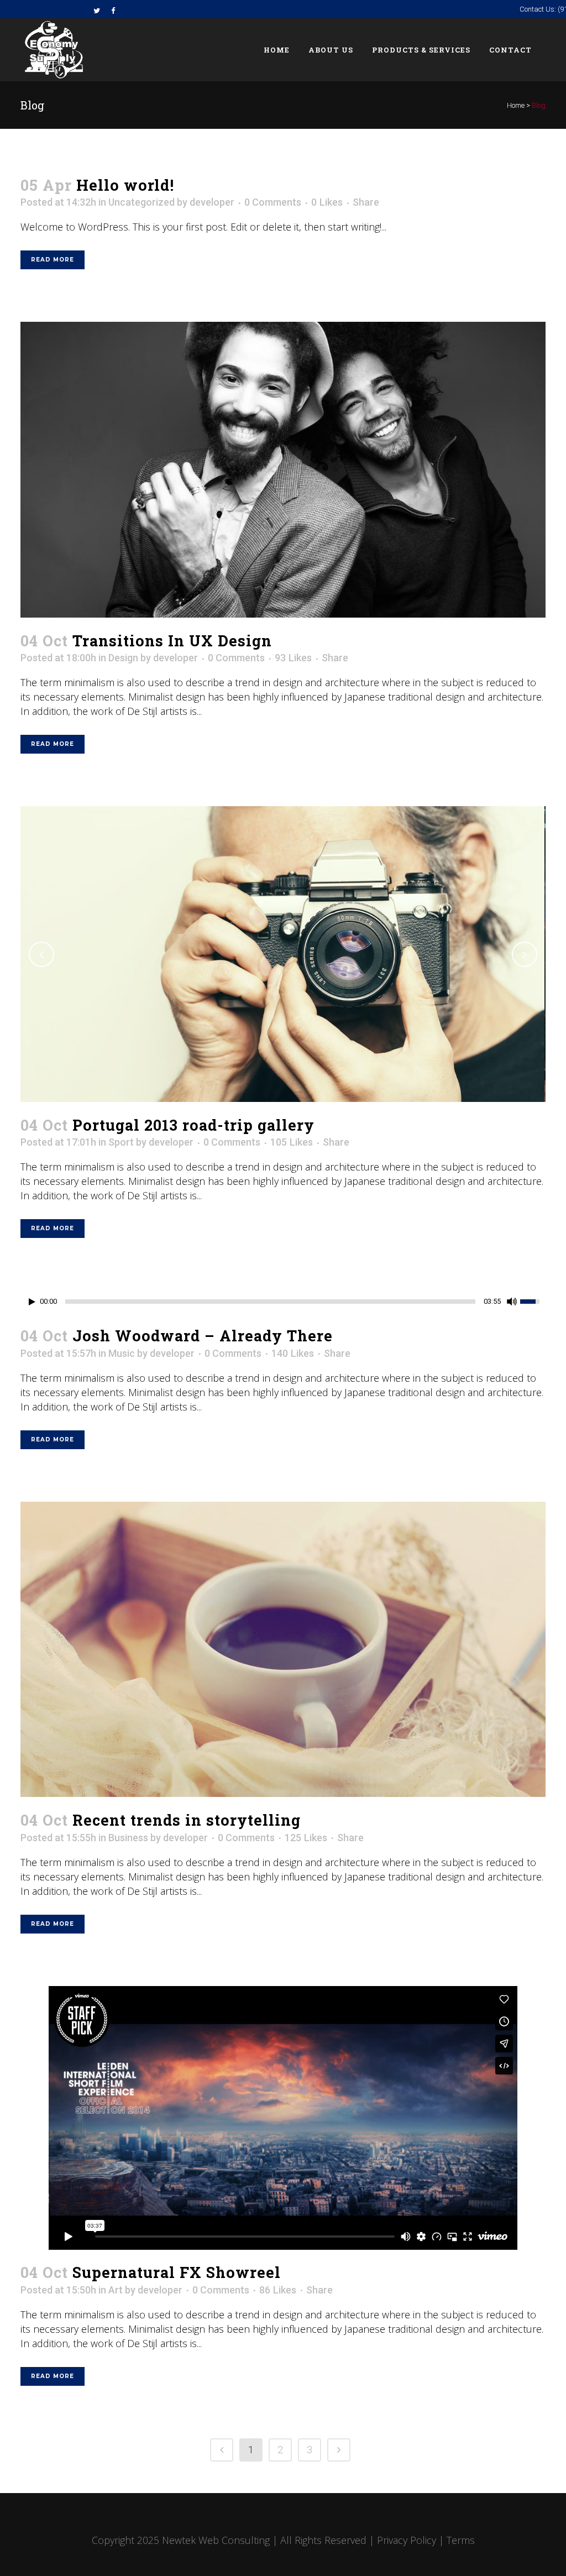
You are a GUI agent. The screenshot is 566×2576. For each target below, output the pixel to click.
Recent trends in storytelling (187, 1820)
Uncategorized (141, 202)
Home (516, 105)
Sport (121, 1142)
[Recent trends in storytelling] (283, 1650)
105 (292, 1142)
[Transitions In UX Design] (283, 470)
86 (278, 2290)
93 (293, 658)
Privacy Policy (407, 2540)
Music (122, 1353)
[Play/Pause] (32, 1302)
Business (128, 1838)
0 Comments (273, 202)
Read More (53, 260)
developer (212, 202)
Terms (461, 2540)
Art (116, 2290)
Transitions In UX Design (172, 641)
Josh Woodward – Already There (203, 1336)
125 (306, 1838)
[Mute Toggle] (512, 1302)
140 (293, 1354)
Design (123, 658)
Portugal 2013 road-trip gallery (193, 1125)
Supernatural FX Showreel (177, 2272)
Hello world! (125, 185)
